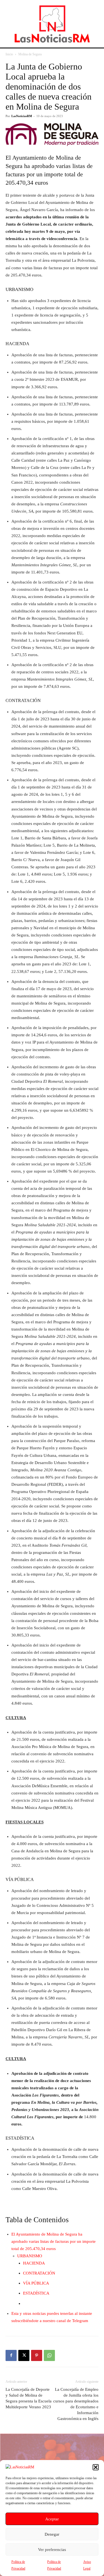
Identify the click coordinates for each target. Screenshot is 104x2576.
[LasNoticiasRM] (52, 24)
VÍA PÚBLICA (36, 2283)
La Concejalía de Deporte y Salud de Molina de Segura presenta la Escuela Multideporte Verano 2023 (29, 2398)
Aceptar (52, 2519)
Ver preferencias (52, 2550)
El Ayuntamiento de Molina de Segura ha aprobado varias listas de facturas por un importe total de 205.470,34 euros (54, 2241)
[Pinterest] (37, 2355)
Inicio (9, 54)
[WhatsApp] (49, 2355)
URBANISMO (30, 2256)
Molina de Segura (30, 54)
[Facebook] (11, 2355)
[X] (24, 2355)
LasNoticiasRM (22, 116)
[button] (96, 2467)
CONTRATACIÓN (39, 2273)
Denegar (52, 2534)
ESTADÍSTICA (36, 2293)
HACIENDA (34, 2263)
